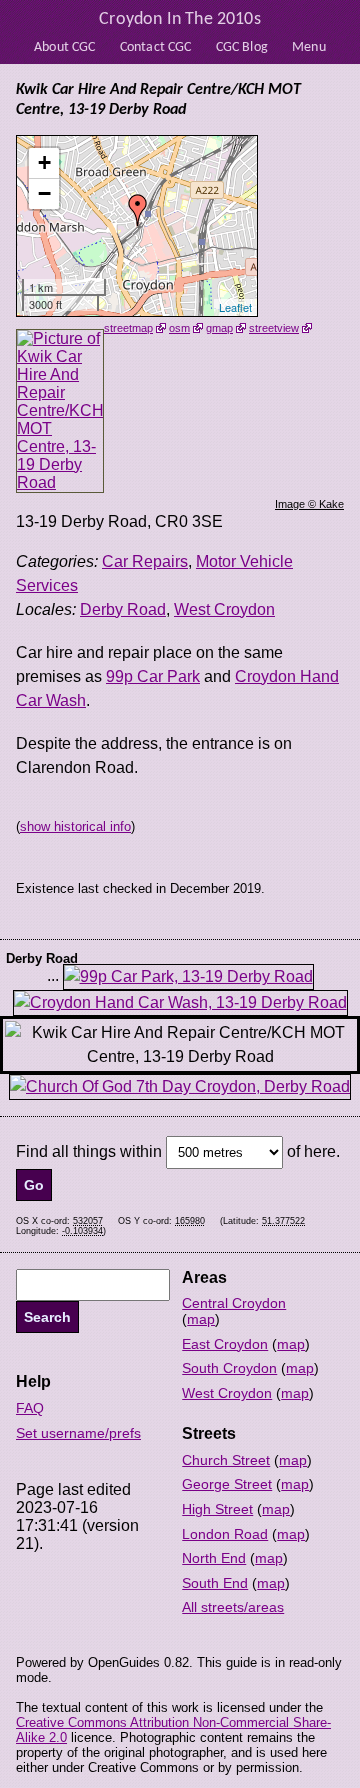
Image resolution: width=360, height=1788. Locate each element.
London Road (225, 1534)
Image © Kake (309, 504)
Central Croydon (234, 1303)
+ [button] (44, 162)
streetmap (128, 328)
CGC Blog (242, 47)
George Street (227, 1484)
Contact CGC (156, 47)
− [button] (44, 193)
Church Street (226, 1460)
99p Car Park (153, 676)
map (201, 1319)
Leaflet (235, 307)
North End (214, 1558)
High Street (217, 1509)
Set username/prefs (78, 1433)
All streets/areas (233, 1607)
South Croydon (229, 1368)
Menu (309, 47)
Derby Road (123, 609)
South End (215, 1583)
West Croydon (224, 609)
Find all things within (89, 1151)
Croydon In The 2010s (180, 19)
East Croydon (225, 1344)
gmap (219, 328)
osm (179, 328)
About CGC (64, 47)
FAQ (30, 1408)
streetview (274, 328)
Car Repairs (145, 561)
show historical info (75, 826)
